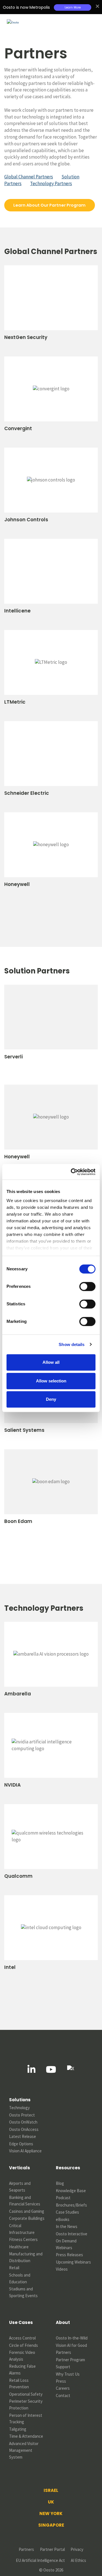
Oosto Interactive (72, 2234)
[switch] (87, 1286)
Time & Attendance (26, 2436)
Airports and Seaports (20, 2187)
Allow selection (51, 1381)
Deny (51, 1399)
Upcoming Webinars (73, 2262)
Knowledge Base (71, 2191)
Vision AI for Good (71, 2345)
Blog (60, 2183)
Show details (72, 1344)
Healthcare (19, 2247)
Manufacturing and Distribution (26, 2257)
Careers (63, 2388)
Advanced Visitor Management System (24, 2450)
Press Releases (69, 2255)
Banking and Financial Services (25, 2201)
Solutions (20, 2100)
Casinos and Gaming (27, 2211)
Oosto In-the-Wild (72, 2338)
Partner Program (70, 2360)
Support (63, 2367)
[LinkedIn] (31, 2069)
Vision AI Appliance (25, 2151)
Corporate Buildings (27, 2218)
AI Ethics (78, 2560)
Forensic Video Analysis (23, 2356)
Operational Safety (26, 2394)
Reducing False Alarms (23, 2370)
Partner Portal (52, 2549)
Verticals (20, 2168)
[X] (71, 2069)
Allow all (51, 1362)
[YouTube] (51, 2069)
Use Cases (21, 2322)
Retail (14, 2268)
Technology (19, 2108)
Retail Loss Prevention (19, 2384)
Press (61, 2381)
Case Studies (67, 2212)
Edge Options (21, 2144)
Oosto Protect (22, 2115)
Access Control (22, 2338)
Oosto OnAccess (24, 2129)
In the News (67, 2226)
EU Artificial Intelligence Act (40, 2560)
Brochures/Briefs (71, 2205)
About (63, 2322)
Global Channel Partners (29, 177)
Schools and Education (20, 2278)
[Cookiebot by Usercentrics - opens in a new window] (72, 1172)
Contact (63, 2396)
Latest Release (23, 2136)
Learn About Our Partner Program (49, 205)
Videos (62, 2269)
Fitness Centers (23, 2239)
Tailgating (18, 2429)
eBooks (63, 2219)
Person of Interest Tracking (26, 2419)
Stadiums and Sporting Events (23, 2292)
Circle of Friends (24, 2345)
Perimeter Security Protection (26, 2405)
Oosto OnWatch (23, 2122)
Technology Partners (51, 183)
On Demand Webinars (67, 2244)
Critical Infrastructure (22, 2229)
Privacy (77, 2549)
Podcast (63, 2198)
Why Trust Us (68, 2374)
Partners (63, 2352)
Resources (68, 2168)
